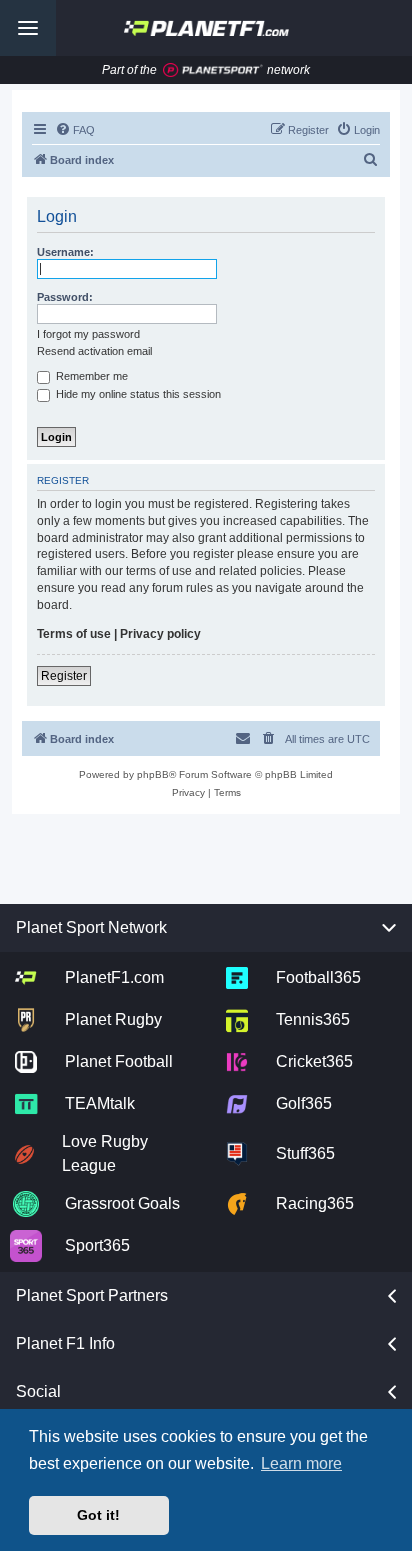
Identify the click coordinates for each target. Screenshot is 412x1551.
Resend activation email (94, 351)
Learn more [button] (301, 1463)
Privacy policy (160, 634)
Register (64, 676)
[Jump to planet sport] (213, 70)
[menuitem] (75, 130)
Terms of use (74, 634)
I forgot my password (88, 334)
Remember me (90, 376)
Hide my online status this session (137, 394)
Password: (65, 297)
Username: (65, 252)
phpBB (153, 774)
